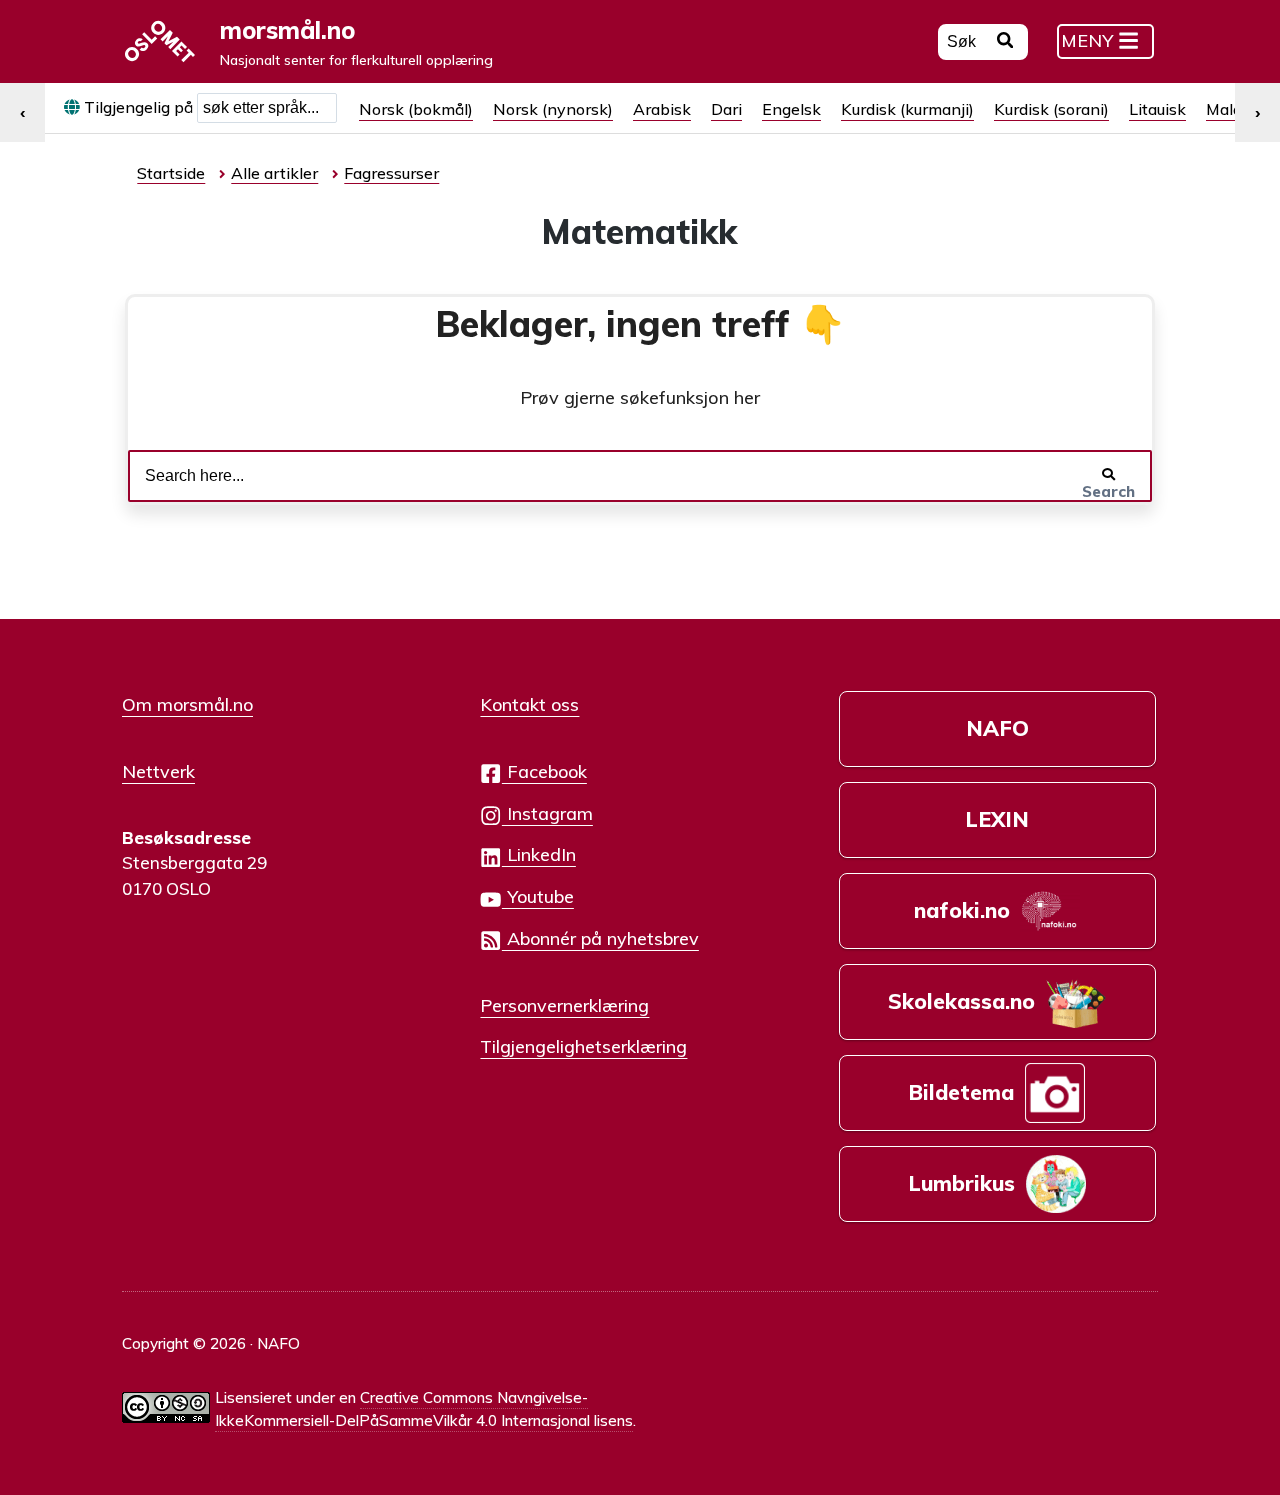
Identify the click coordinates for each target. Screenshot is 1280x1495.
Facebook (544, 771)
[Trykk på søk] (1005, 43)
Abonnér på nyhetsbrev (600, 938)
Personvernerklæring (564, 1005)
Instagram (547, 813)
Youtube (538, 896)
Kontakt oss (529, 704)
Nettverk (158, 771)
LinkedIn (539, 854)
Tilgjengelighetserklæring (583, 1046)
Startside (171, 173)
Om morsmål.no (187, 704)
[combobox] (267, 108)
